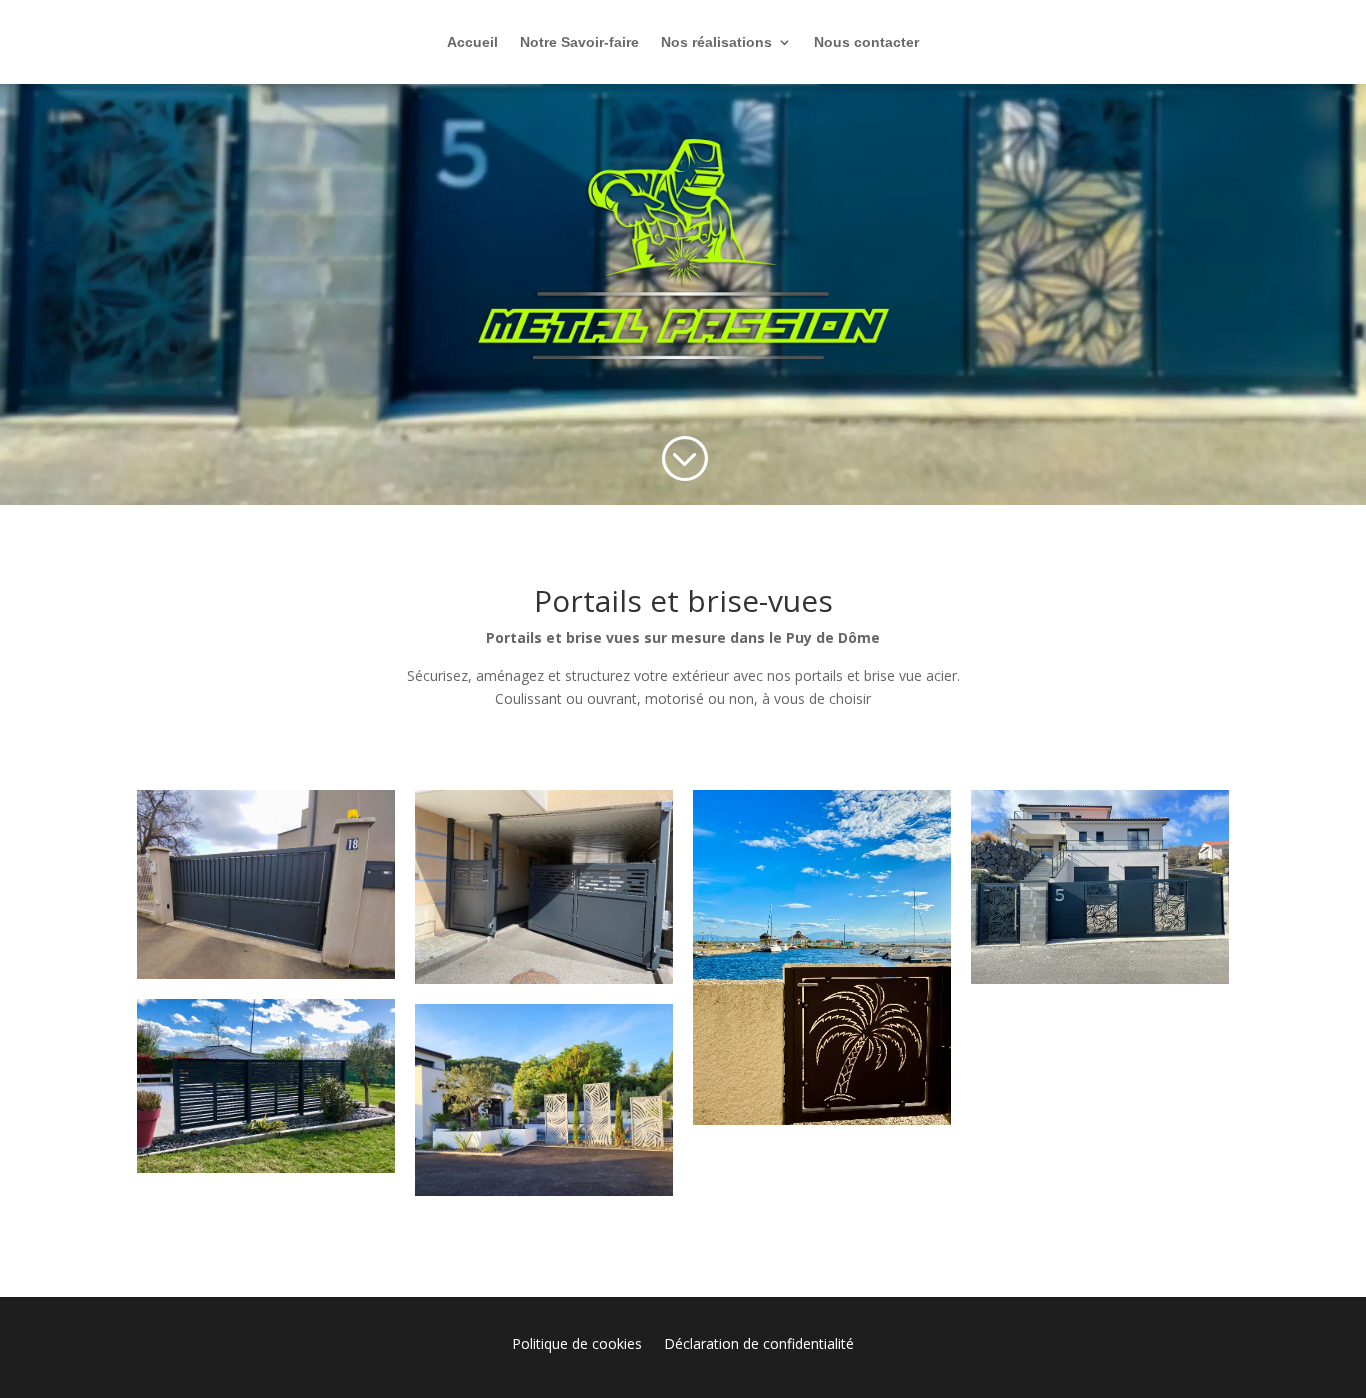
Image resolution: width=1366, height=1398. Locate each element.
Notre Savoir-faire (579, 42)
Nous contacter (866, 42)
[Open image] (266, 884)
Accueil (472, 42)
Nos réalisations (716, 42)
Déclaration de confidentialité (759, 1345)
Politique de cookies (577, 1345)
